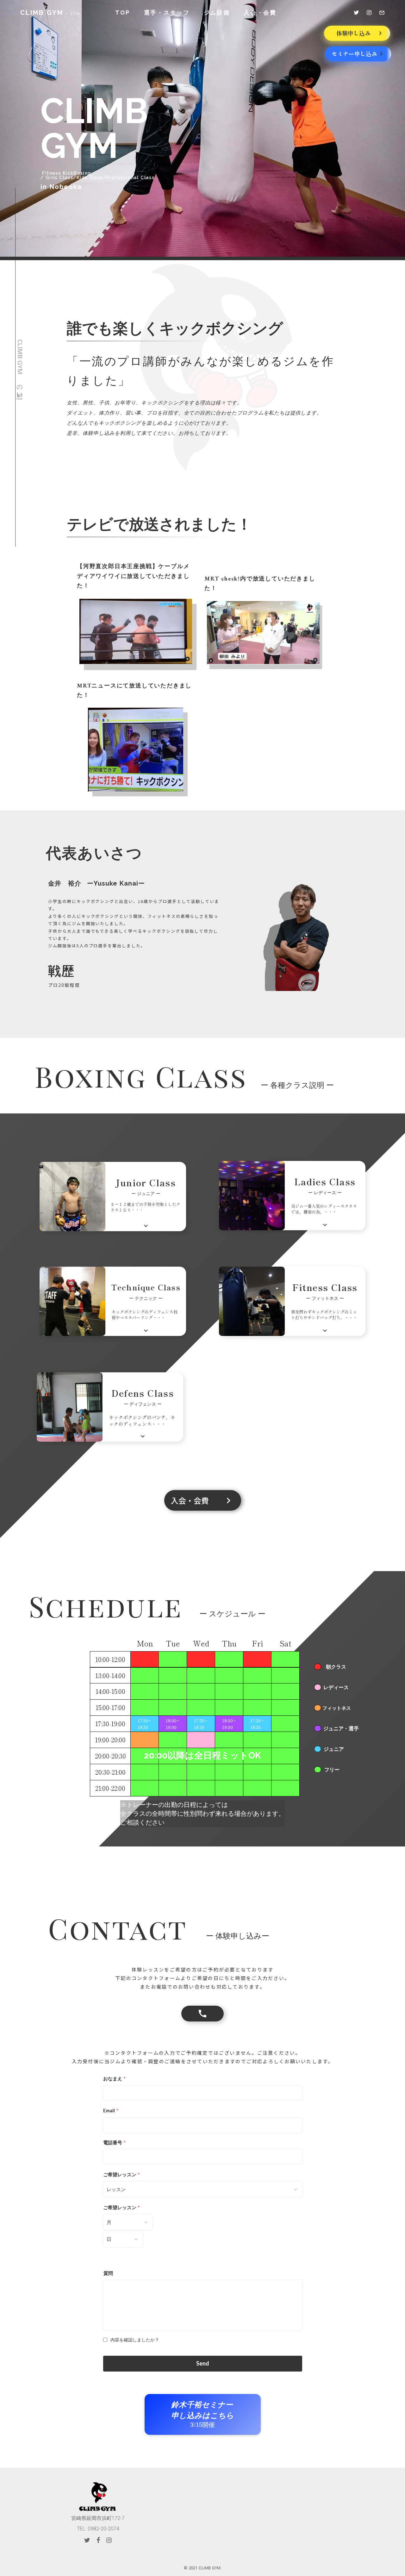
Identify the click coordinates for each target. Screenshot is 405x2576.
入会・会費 (260, 13)
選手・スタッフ (167, 13)
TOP (122, 13)
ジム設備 (217, 13)
